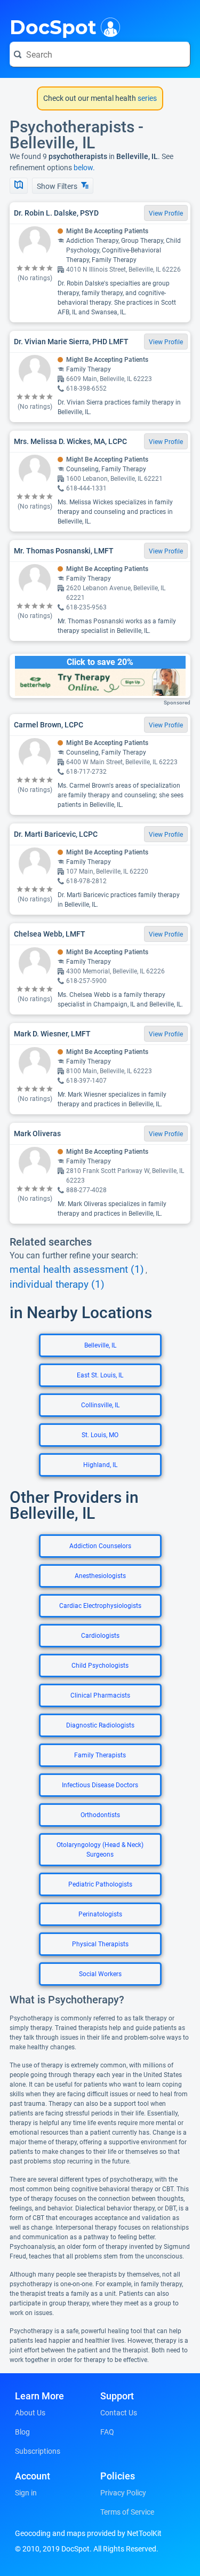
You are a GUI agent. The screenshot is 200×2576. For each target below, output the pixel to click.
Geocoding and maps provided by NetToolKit (88, 2533)
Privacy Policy (123, 2493)
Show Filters (58, 186)
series (146, 98)
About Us (30, 2413)
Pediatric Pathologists (100, 1884)
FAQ (107, 2432)
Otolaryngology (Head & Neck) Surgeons (100, 1850)
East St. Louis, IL (100, 1375)
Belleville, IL (100, 1345)
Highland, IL (100, 1465)
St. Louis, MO (100, 1435)
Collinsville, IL (100, 1405)
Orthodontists (100, 1815)
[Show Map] (19, 186)
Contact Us (119, 2413)
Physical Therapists (100, 1944)
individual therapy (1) (57, 1285)
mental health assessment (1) (77, 1270)
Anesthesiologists (100, 1576)
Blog (22, 2432)
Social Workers (100, 1974)
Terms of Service (127, 2512)
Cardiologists (100, 1636)
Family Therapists (100, 1755)
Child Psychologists (100, 1666)
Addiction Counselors (100, 1546)
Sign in (26, 2493)
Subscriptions (38, 2451)
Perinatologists (100, 1914)
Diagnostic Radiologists (100, 1725)
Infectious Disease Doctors (100, 1785)
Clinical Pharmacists (100, 1695)
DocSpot (53, 26)
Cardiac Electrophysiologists (100, 1606)
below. (84, 168)
